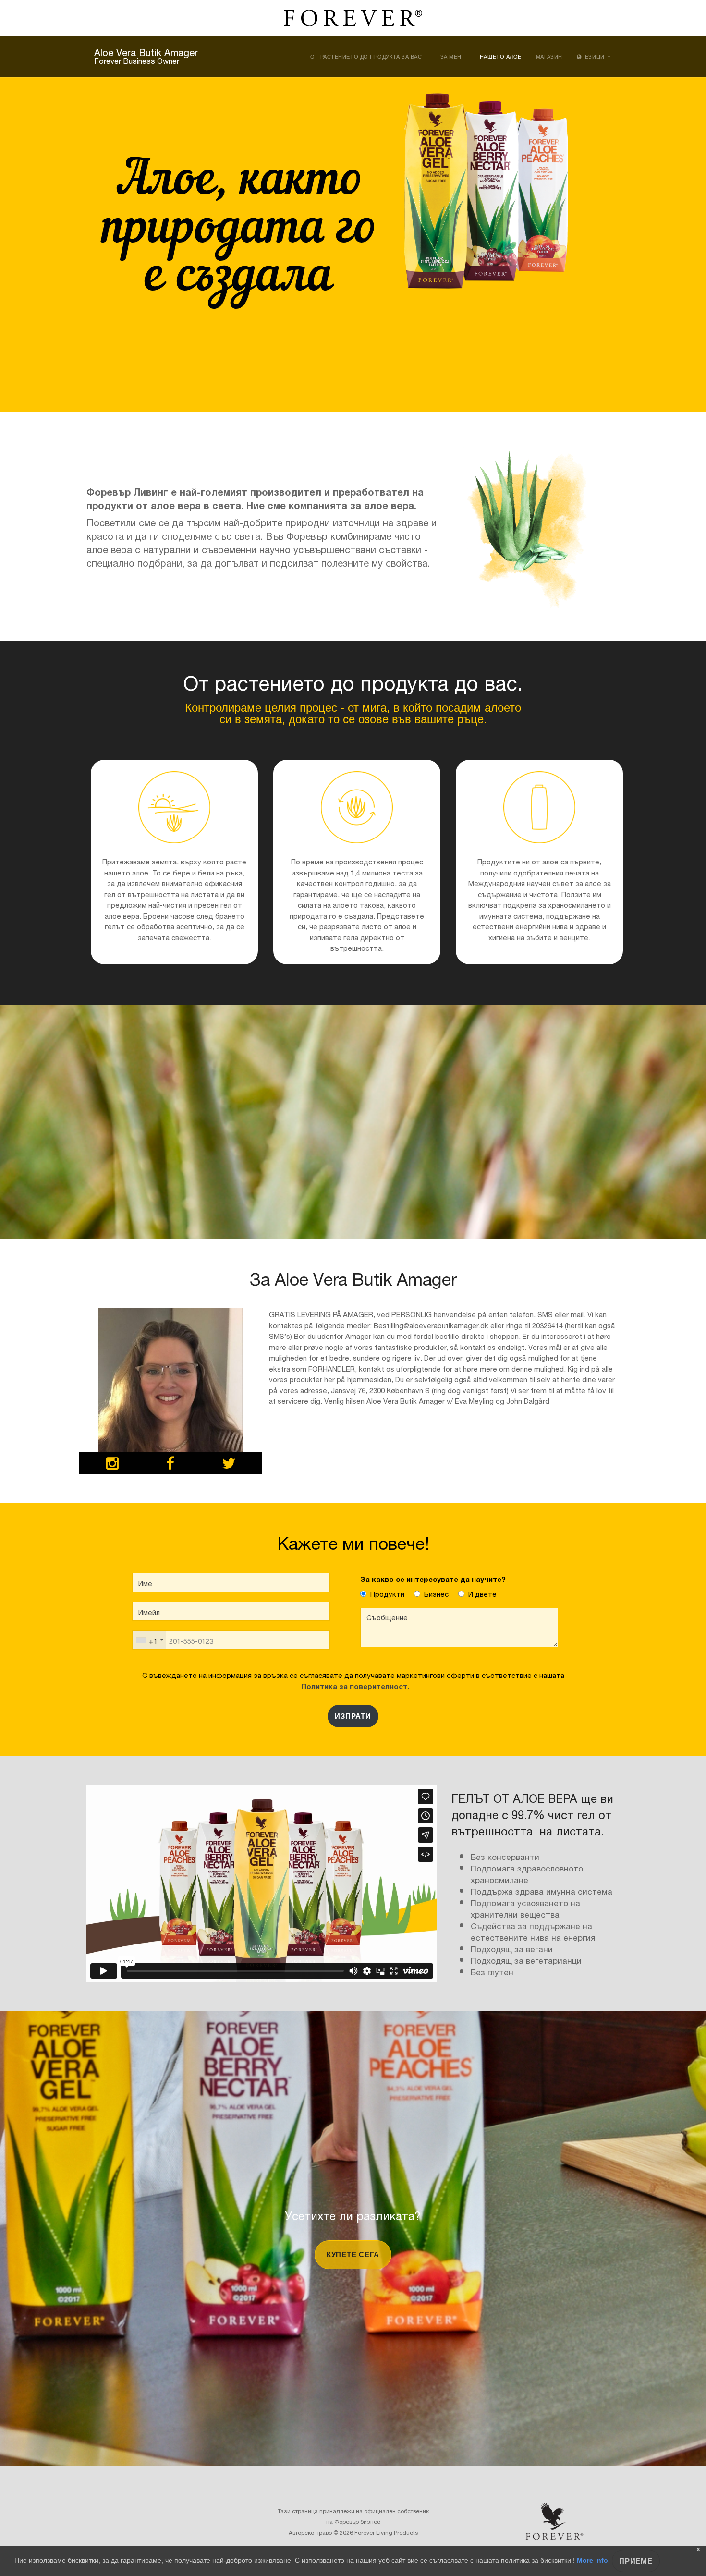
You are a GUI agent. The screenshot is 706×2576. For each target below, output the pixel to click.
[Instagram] (112, 1465)
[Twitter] (229, 1465)
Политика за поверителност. (353, 1685)
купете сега (353, 2254)
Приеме (636, 2561)
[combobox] (149, 1640)
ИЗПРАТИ (353, 1716)
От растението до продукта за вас (366, 57)
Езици (595, 57)
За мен (451, 57)
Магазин (549, 57)
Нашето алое (501, 57)
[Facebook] (170, 1465)
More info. (593, 2560)
